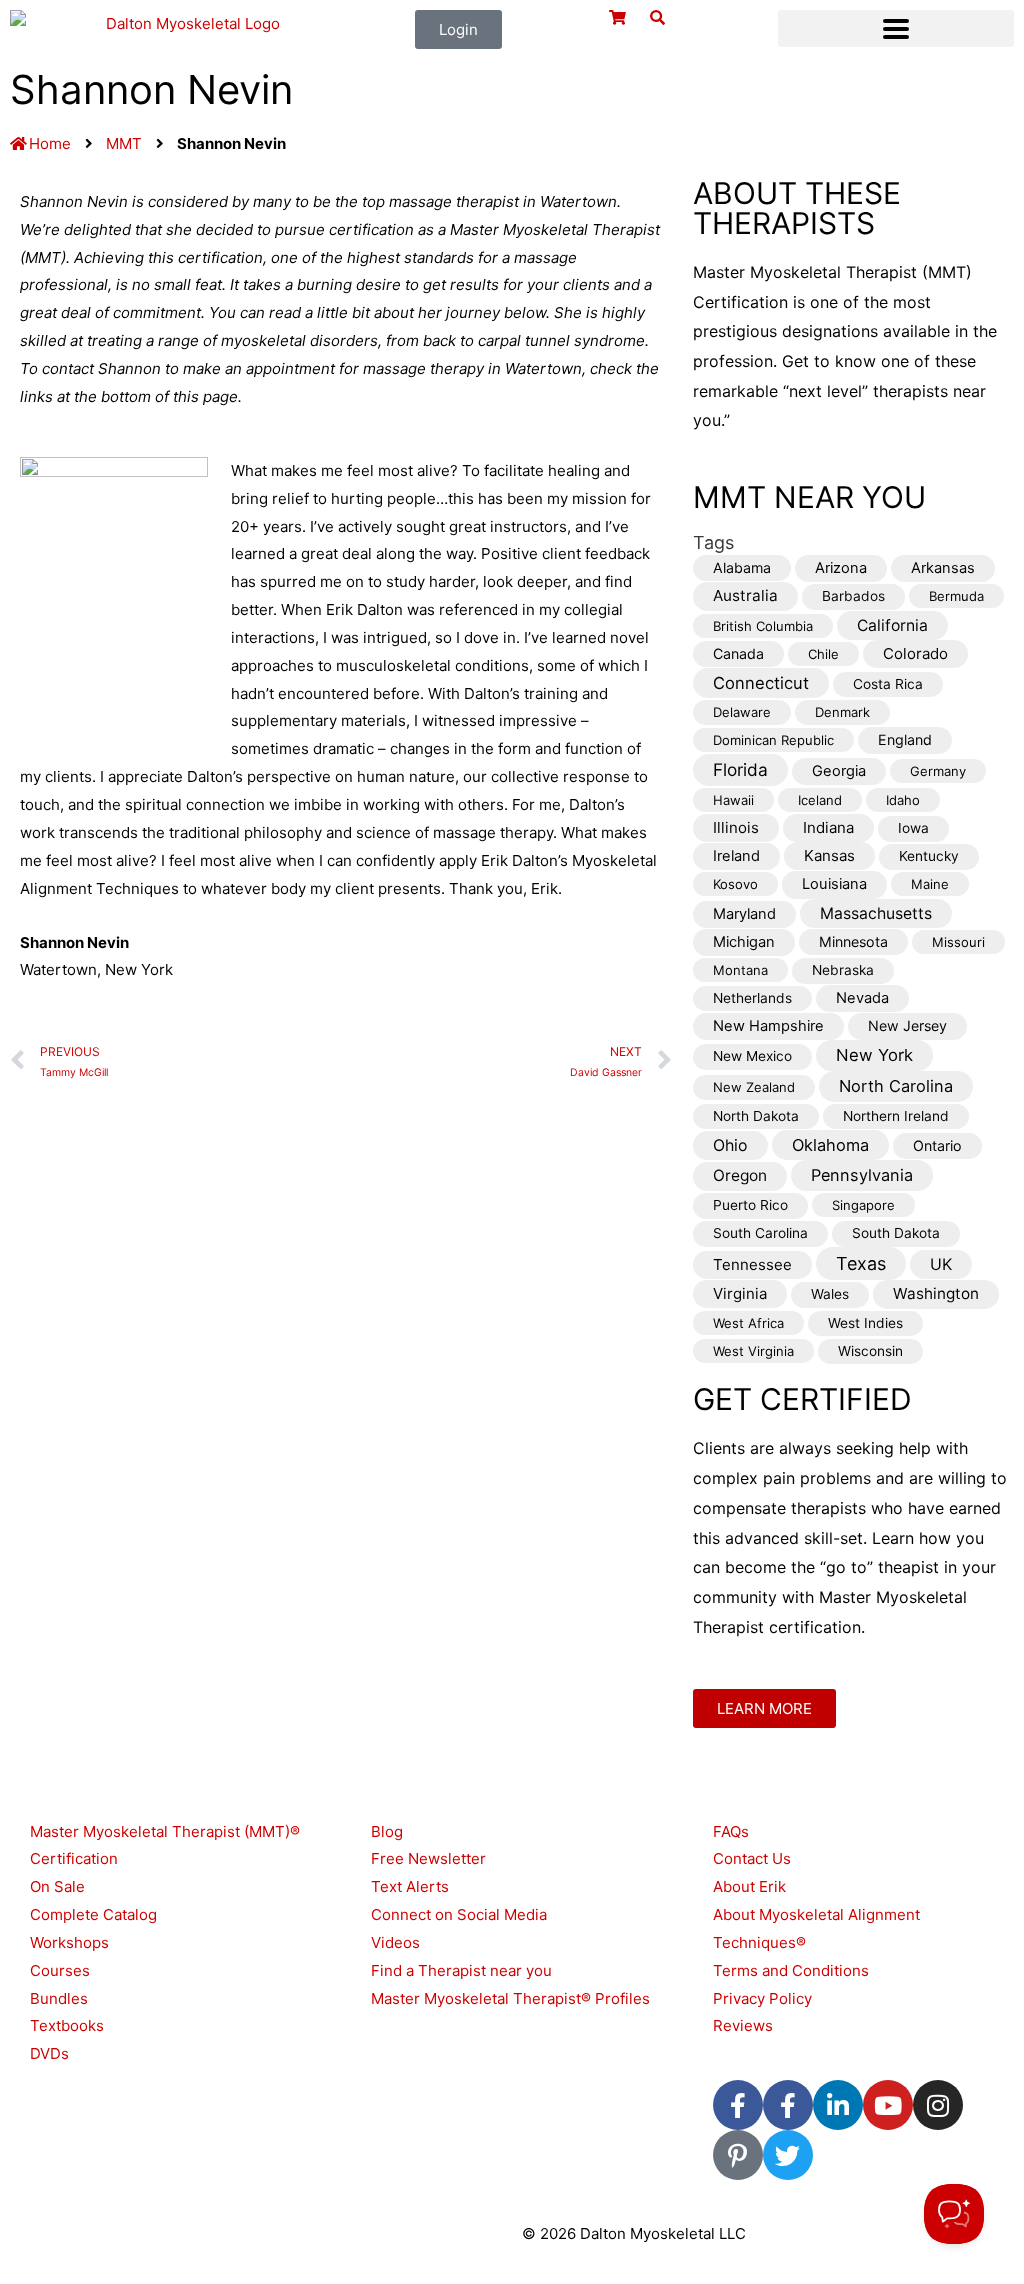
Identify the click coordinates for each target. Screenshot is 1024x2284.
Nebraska (843, 970)
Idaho (903, 800)
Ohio (730, 1145)
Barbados (853, 596)
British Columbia (763, 626)
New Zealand (754, 1087)
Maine (930, 884)
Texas (861, 1263)
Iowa (913, 828)
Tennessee (752, 1264)
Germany (938, 771)
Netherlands (752, 998)
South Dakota (896, 1233)
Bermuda (956, 596)
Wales (830, 1294)
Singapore (863, 1205)
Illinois (736, 827)
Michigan (744, 942)
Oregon (740, 1175)
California (892, 625)
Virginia (740, 1293)
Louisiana (834, 884)
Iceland (820, 800)
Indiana (828, 827)
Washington (936, 1293)
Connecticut (761, 683)
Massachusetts (876, 913)
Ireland (736, 856)
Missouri (958, 942)
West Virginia (753, 1351)
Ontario (937, 1145)
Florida (740, 769)
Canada (738, 653)
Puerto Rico (750, 1205)
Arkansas (943, 568)
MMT (124, 143)
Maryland (744, 914)
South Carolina (760, 1233)
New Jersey (907, 1025)
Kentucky (929, 856)
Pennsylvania (862, 1175)
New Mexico (752, 1056)
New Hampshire (768, 1026)
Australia (745, 595)
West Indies (865, 1323)
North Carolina (896, 1086)
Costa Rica (888, 684)
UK (941, 1264)
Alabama (742, 567)
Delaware (742, 712)
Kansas (829, 855)
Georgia (839, 771)
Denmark (842, 712)
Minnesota (853, 941)
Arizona (841, 568)
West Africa (748, 1323)
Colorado (915, 653)
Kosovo (735, 884)
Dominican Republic (773, 740)
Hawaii (733, 800)
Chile (823, 654)
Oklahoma (830, 1145)
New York (874, 1055)
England (905, 739)
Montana (740, 970)
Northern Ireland (896, 1116)
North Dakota (756, 1116)
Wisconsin (870, 1351)
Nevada (862, 998)
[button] (896, 28)
